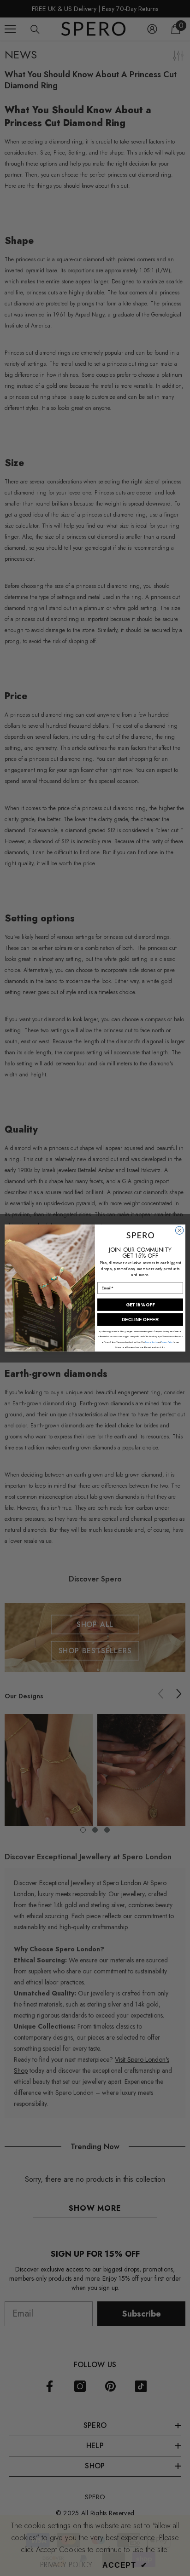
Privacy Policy (167, 1342)
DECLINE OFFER (140, 1320)
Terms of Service (151, 1342)
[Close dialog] (179, 1230)
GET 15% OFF (140, 1305)
